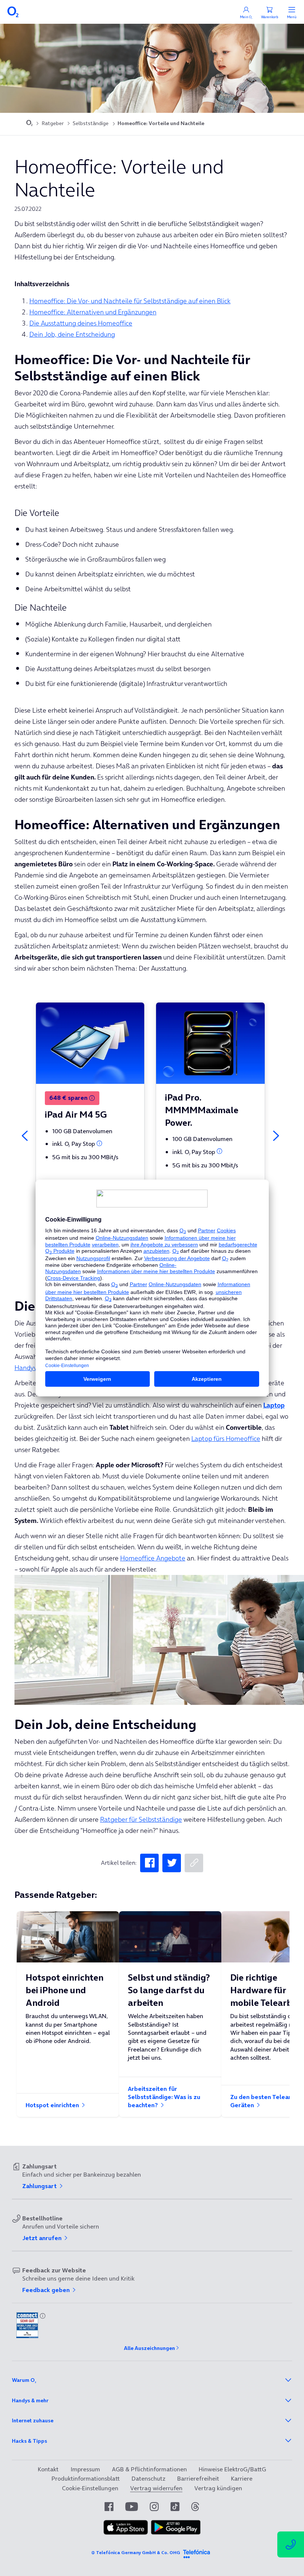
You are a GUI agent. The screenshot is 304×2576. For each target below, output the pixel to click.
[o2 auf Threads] (195, 2507)
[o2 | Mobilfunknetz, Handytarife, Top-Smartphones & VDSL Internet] (29, 124)
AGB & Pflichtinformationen (149, 2469)
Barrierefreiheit (198, 2478)
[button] (92, 1098)
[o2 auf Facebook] (109, 2507)
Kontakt (48, 2469)
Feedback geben (47, 2290)
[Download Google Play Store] (176, 2527)
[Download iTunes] (126, 2527)
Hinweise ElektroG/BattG (232, 2469)
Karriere (242, 2478)
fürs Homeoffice (226, 1439)
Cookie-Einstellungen (90, 2488)
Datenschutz (148, 2478)
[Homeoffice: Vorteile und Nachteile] (149, 1863)
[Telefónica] (196, 2553)
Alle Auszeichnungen (149, 2348)
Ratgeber (53, 123)
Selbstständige (91, 123)
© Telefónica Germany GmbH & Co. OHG (136, 2552)
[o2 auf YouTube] (132, 2507)
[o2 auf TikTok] (175, 2507)
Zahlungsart (40, 2186)
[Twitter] (172, 1863)
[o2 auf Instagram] (154, 2507)
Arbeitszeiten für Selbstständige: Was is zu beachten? (164, 2097)
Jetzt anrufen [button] (43, 2238)
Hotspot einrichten (53, 2105)
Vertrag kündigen (218, 2488)
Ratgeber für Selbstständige (141, 1819)
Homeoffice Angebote (153, 1558)
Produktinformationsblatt (86, 2478)
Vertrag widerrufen (156, 2488)
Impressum (85, 2469)
